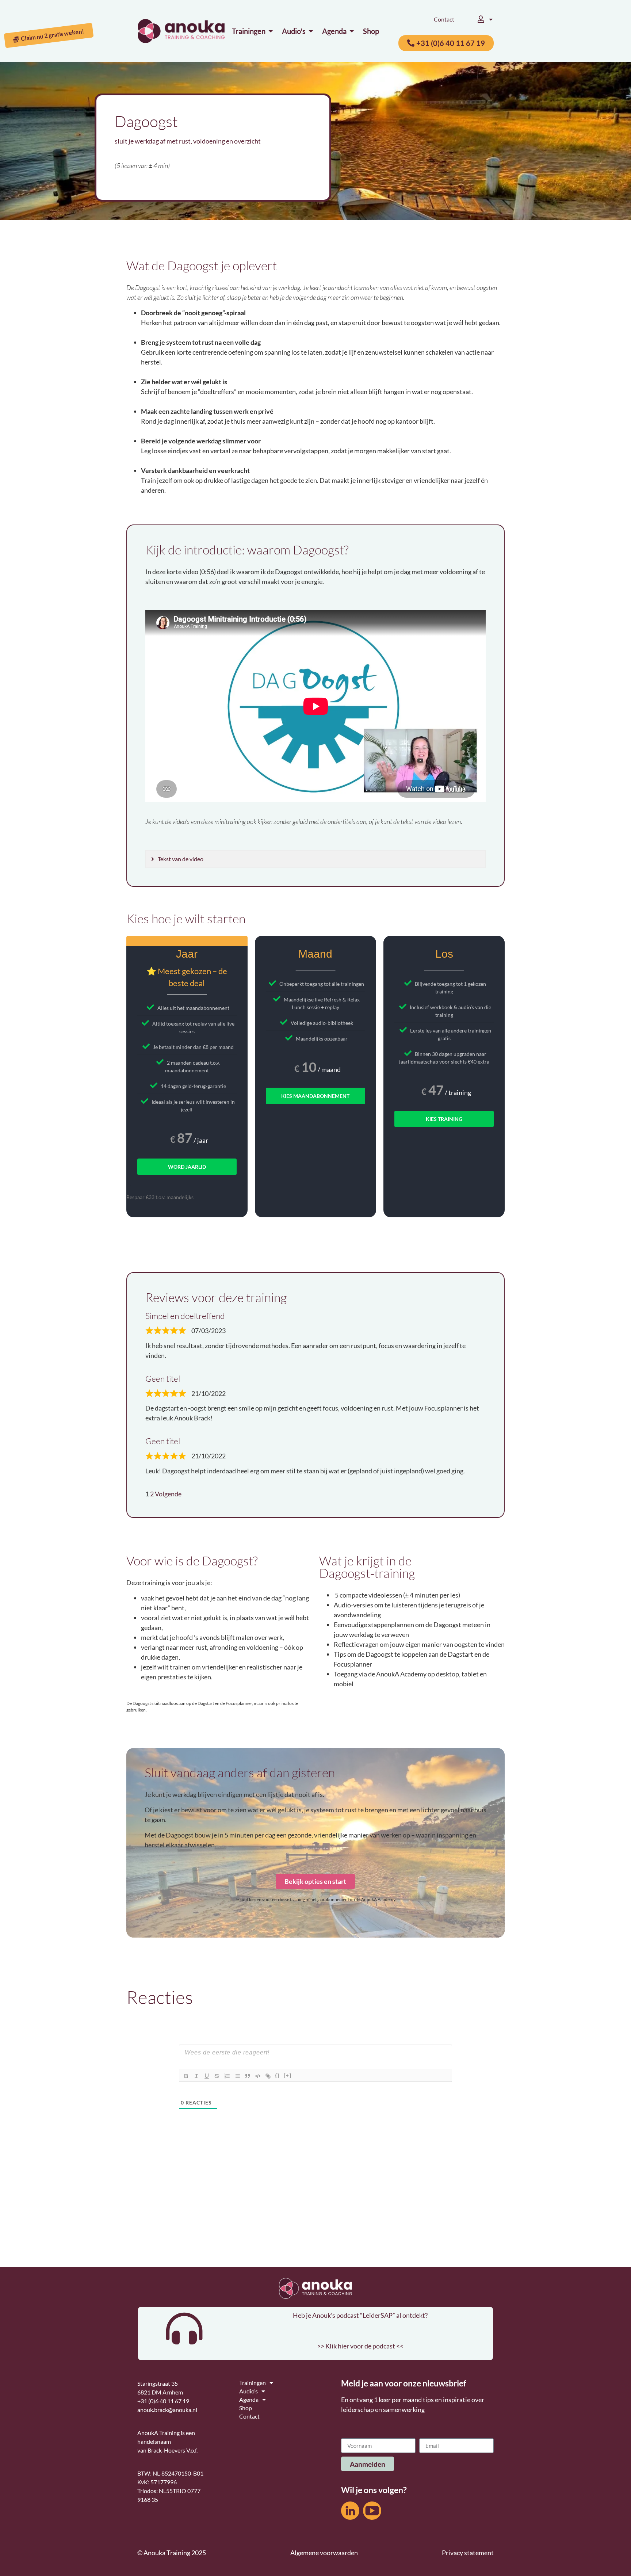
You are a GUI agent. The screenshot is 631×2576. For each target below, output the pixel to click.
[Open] (491, 19)
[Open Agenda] (352, 31)
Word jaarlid (187, 1167)
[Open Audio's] (311, 31)
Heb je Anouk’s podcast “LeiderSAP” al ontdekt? (360, 2315)
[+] (288, 2075)
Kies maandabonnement (315, 1096)
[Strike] (217, 2076)
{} (278, 2075)
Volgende (168, 1494)
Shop (246, 2408)
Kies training (444, 1119)
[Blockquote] (248, 2076)
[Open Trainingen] (271, 31)
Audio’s (248, 2391)
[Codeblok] (258, 2076)
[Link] (268, 2076)
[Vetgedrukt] (186, 2076)
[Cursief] (196, 2076)
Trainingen (253, 2383)
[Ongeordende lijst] (237, 2076)
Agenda (249, 2399)
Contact (444, 19)
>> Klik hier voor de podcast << (360, 2346)
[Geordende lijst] (227, 2076)
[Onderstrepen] (207, 2076)
